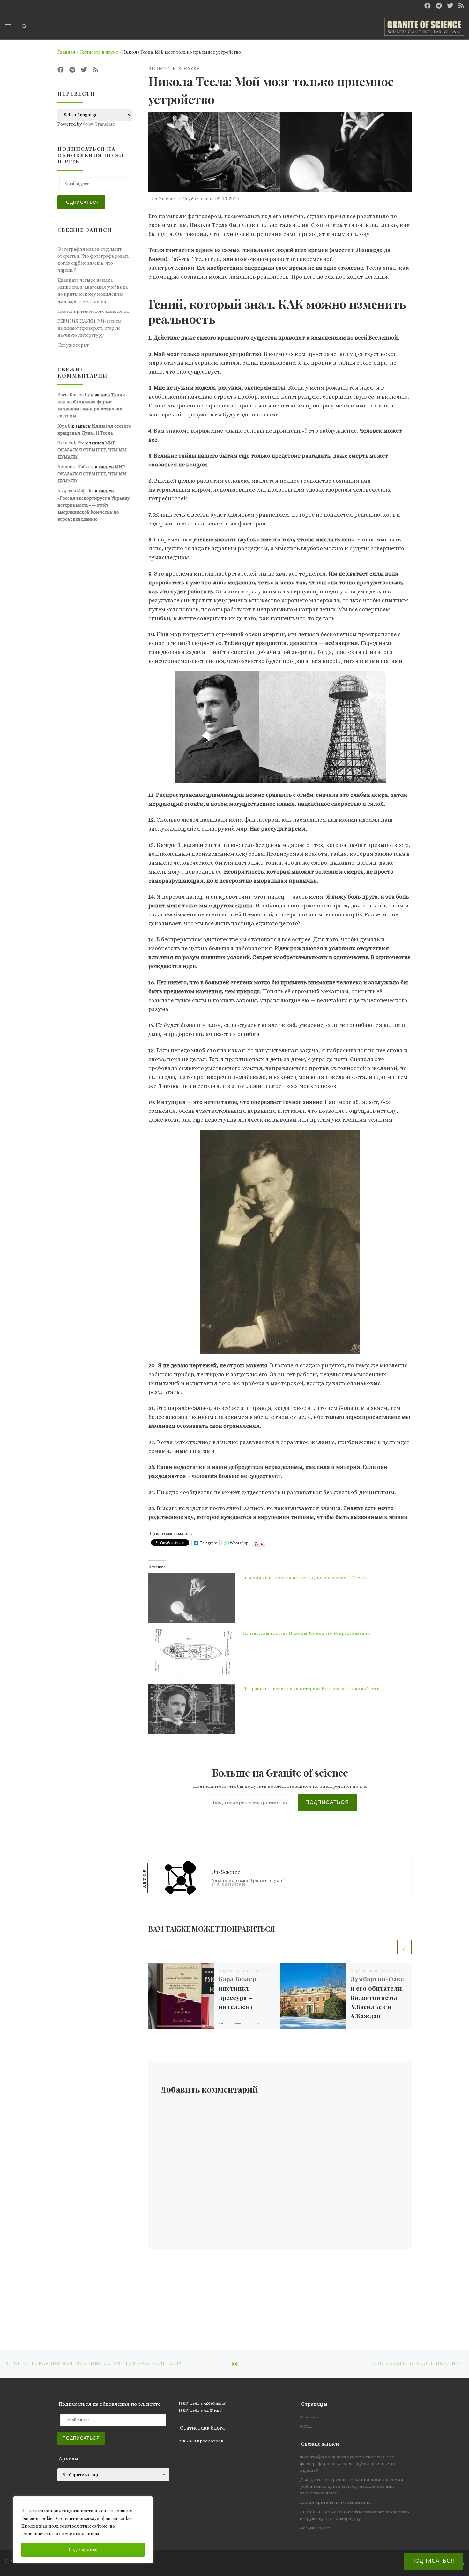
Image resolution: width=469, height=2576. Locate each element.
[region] (83, 2530)
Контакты (310, 2417)
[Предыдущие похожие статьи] (389, 1947)
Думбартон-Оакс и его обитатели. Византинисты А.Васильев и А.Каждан (377, 1997)
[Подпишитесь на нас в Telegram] (439, 6)
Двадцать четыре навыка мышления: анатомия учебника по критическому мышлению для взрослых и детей (93, 290)
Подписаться (327, 1802)
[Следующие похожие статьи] (404, 1947)
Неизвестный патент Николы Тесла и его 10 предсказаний (307, 1633)
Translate (105, 124)
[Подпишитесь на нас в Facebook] (428, 6)
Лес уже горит (73, 345)
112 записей (228, 1885)
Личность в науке (99, 52)
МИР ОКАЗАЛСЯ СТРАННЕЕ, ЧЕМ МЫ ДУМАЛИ (92, 450)
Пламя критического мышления (94, 311)
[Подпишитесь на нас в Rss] (461, 6)
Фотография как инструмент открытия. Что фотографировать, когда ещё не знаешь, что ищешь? (94, 260)
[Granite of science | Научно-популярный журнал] (424, 25)
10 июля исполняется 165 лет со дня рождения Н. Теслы (305, 1578)
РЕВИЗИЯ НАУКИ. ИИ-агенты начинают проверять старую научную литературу (89, 328)
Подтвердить (83, 2550)
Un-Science (164, 199)
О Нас (306, 2426)
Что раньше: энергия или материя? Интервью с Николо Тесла (311, 1689)
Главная (66, 52)
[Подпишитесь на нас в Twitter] (450, 6)
